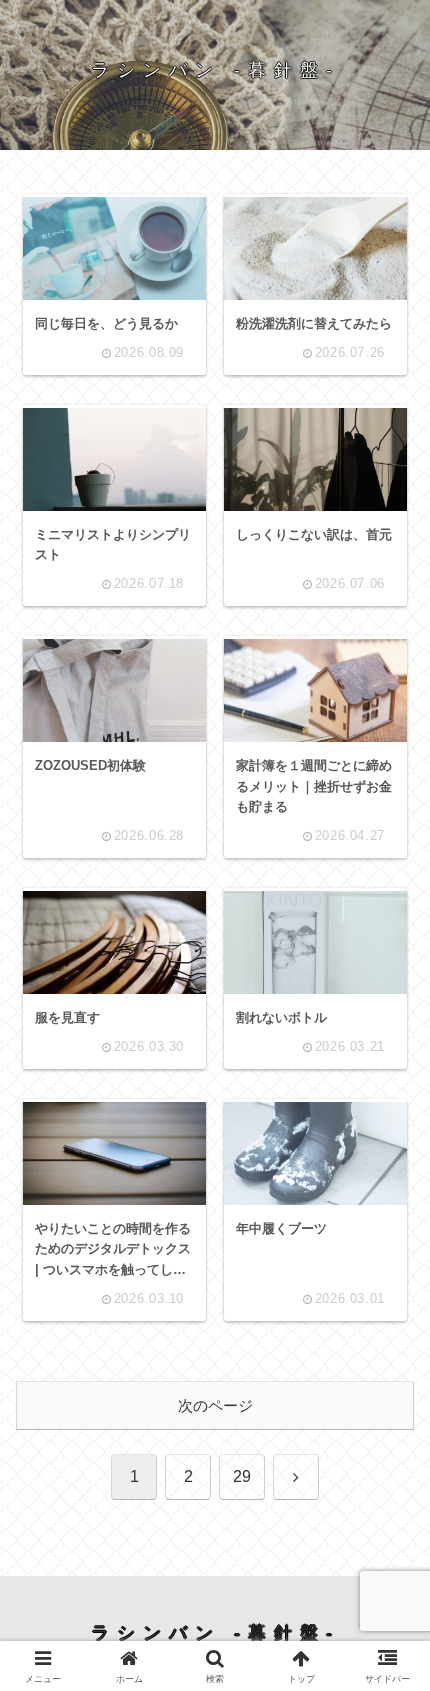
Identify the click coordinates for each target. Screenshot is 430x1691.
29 (242, 1476)
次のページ (215, 1405)
